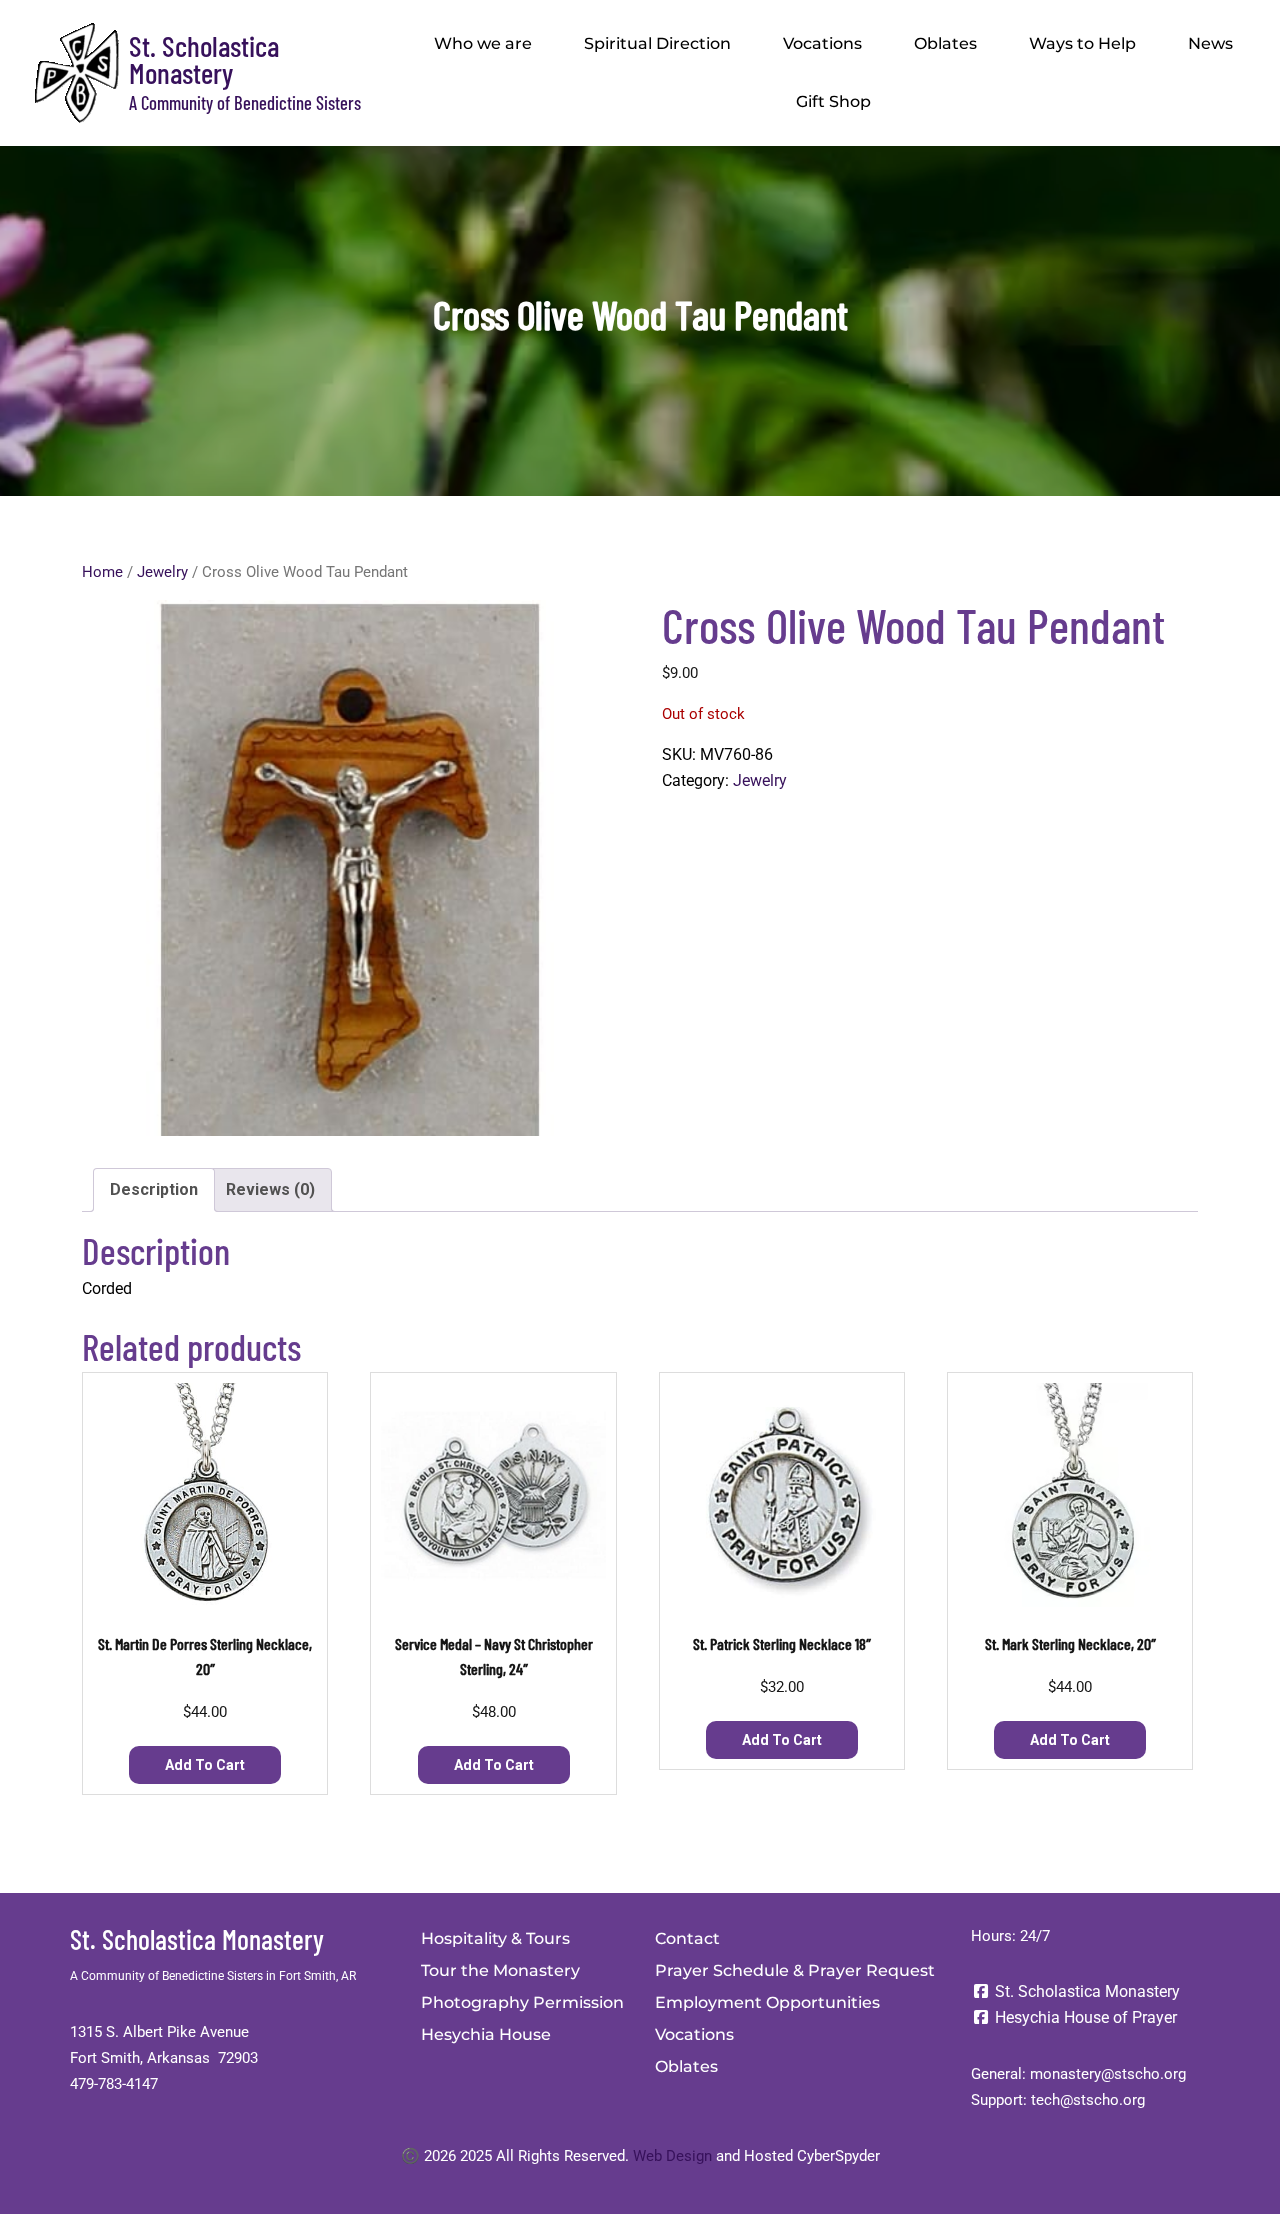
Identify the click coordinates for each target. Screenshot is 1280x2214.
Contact (687, 1938)
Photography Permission (522, 2002)
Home (102, 572)
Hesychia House (486, 2034)
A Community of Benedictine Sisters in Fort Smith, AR (213, 1976)
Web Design (672, 2156)
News (1210, 43)
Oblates (945, 43)
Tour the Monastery (500, 1970)
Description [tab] (154, 1189)
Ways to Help (1082, 43)
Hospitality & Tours (495, 1938)
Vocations (822, 43)
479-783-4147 (114, 2084)
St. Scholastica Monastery (204, 59)
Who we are (483, 43)
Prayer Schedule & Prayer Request (795, 1970)
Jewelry (162, 572)
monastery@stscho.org (1108, 2074)
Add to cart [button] (205, 1765)
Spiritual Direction (657, 43)
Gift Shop (833, 101)
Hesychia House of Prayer (1084, 2017)
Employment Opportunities (767, 2002)
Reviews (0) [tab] (270, 1189)
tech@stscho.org (1088, 2100)
